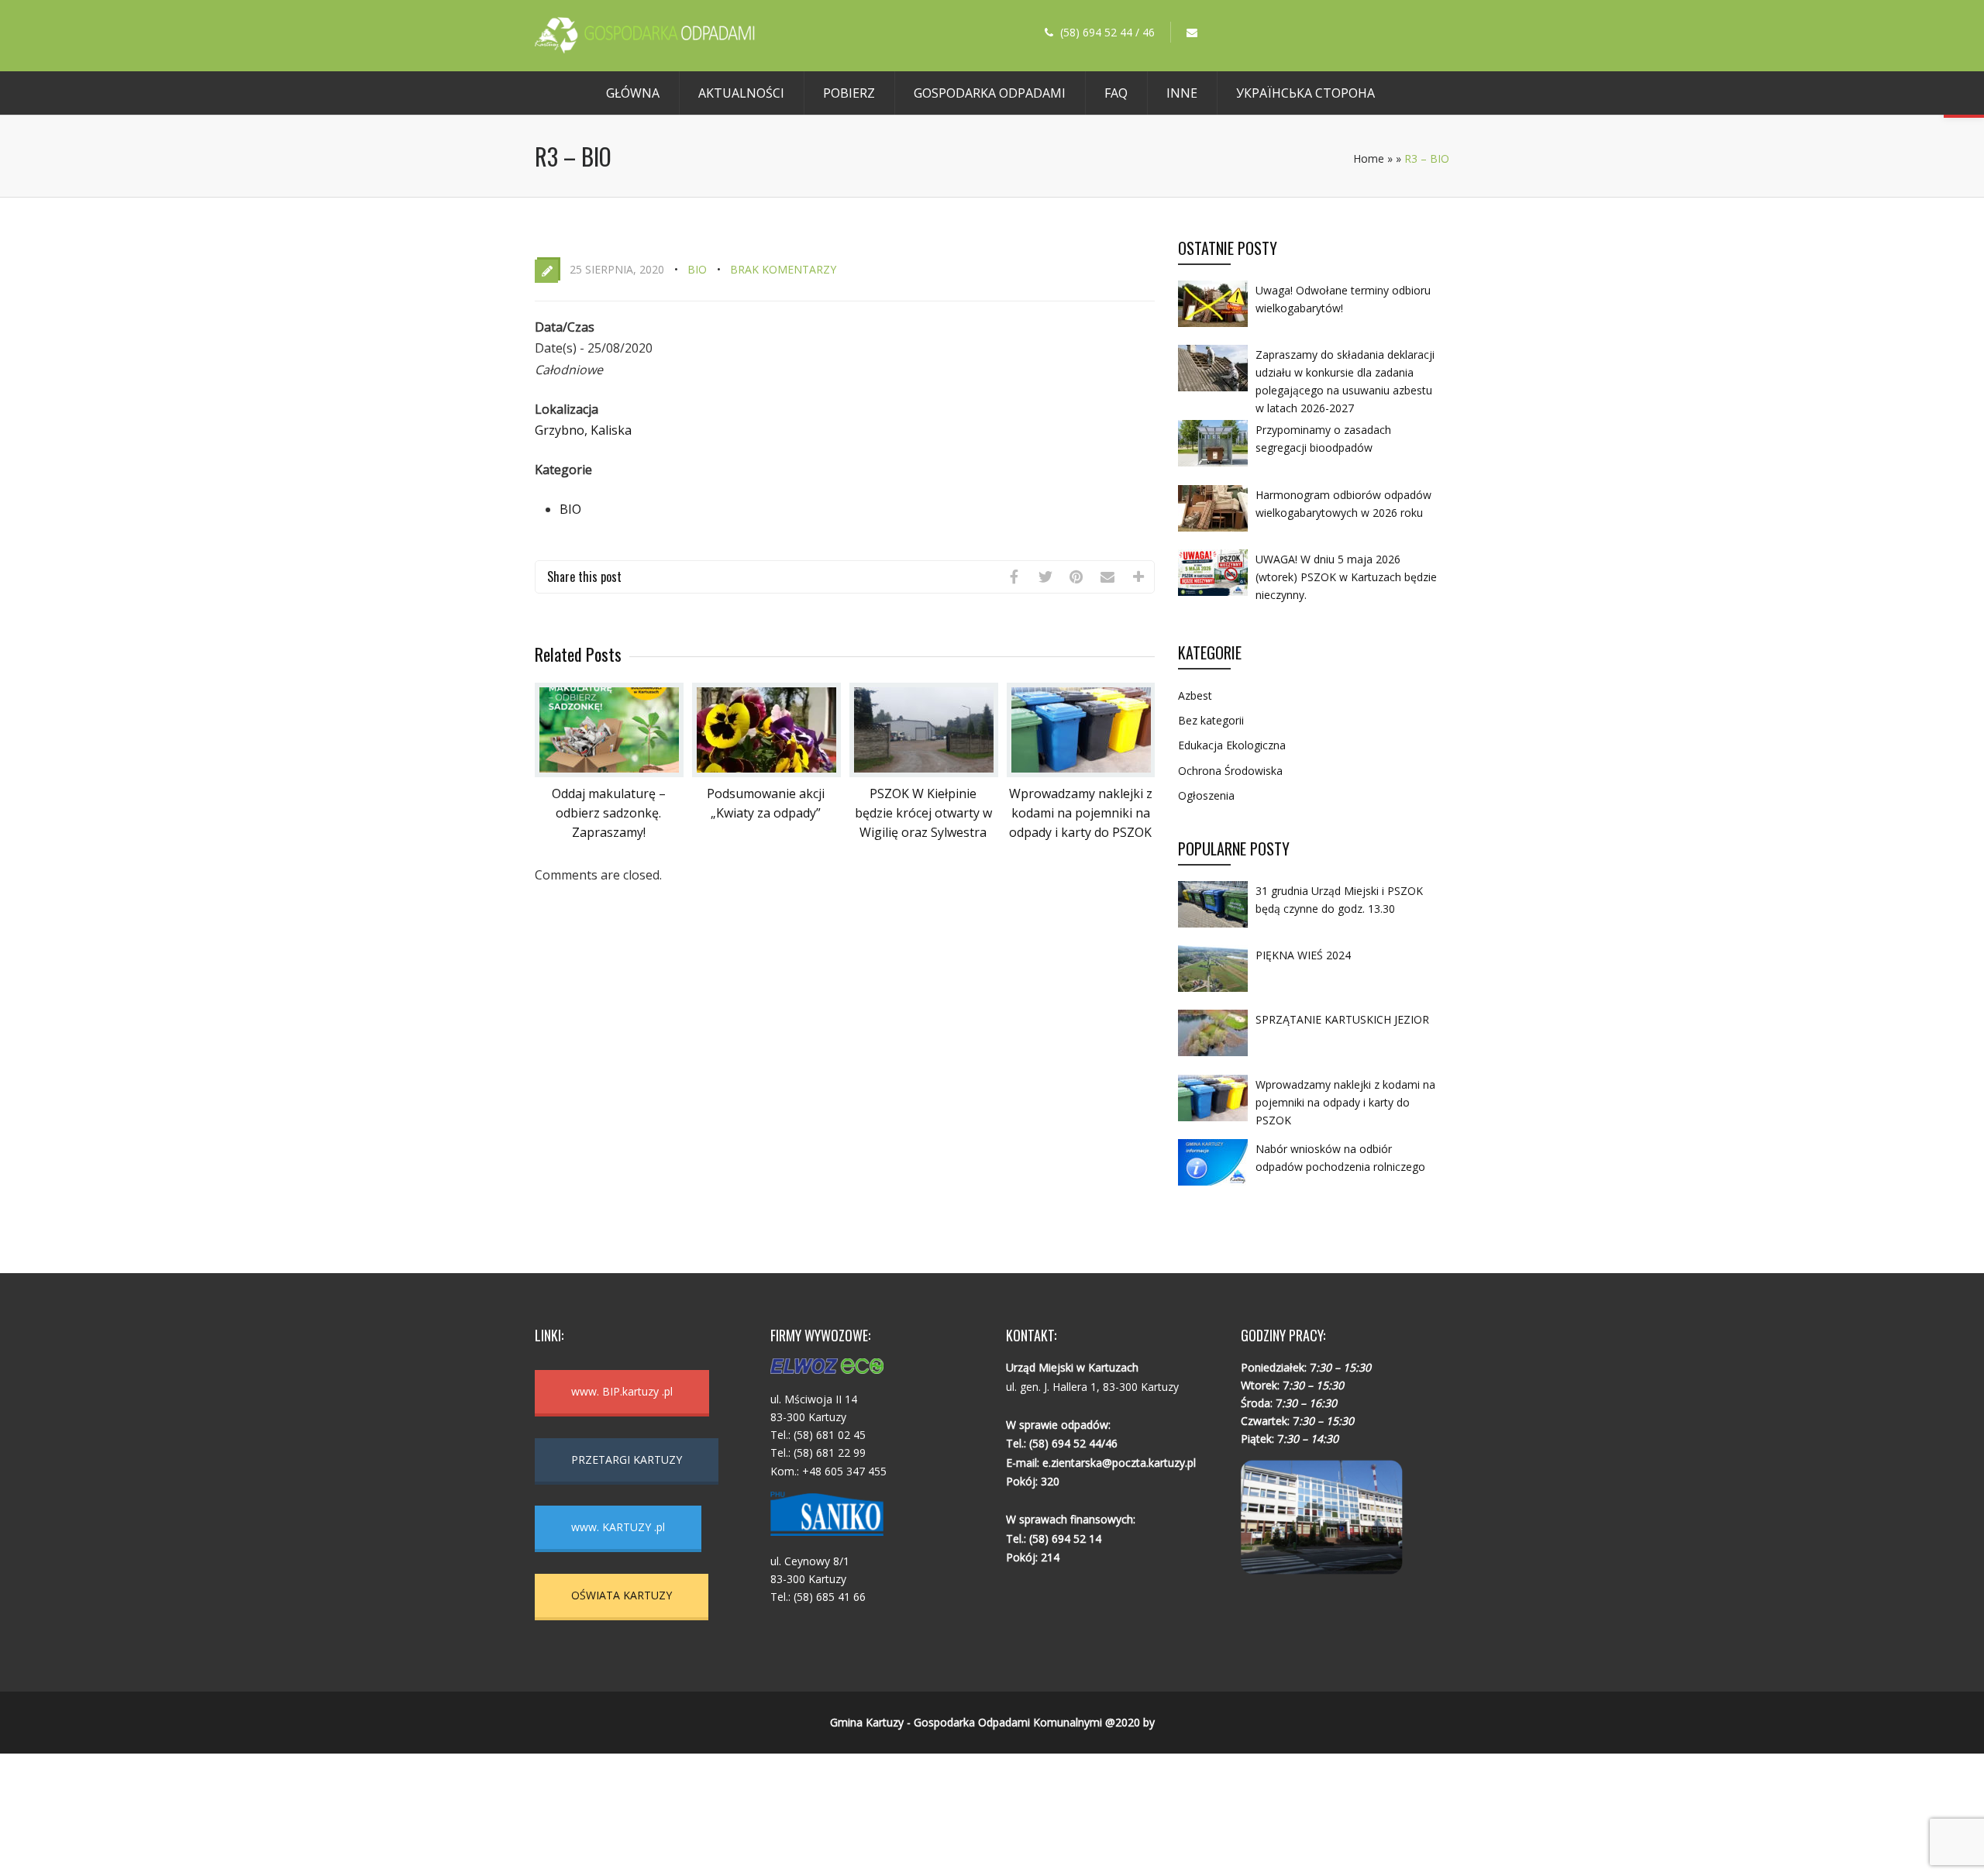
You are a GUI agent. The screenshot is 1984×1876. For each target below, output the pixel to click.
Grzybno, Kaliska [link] (583, 430)
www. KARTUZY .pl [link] (618, 1527)
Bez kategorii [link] (1211, 720)
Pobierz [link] (849, 93)
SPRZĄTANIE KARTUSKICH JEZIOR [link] (1342, 1019)
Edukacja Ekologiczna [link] (1232, 745)
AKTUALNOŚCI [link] (741, 93)
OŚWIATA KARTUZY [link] (622, 1595)
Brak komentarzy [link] (783, 269)
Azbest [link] (1195, 695)
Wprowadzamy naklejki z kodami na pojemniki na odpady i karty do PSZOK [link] (1081, 813)
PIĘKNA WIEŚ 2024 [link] (1303, 955)
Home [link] (1369, 158)
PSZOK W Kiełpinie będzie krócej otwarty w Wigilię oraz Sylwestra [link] (923, 813)
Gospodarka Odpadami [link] (990, 93)
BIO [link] (697, 269)
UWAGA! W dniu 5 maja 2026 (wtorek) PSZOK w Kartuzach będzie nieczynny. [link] (1346, 577)
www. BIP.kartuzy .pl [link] (622, 1391)
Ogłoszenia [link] (1206, 795)
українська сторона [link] (1305, 93)
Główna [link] (633, 93)
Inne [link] (1182, 93)
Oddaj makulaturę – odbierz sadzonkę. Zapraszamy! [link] (609, 813)
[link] (645, 49)
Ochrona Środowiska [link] (1230, 771)
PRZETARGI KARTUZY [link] (627, 1459)
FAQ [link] (1116, 93)
